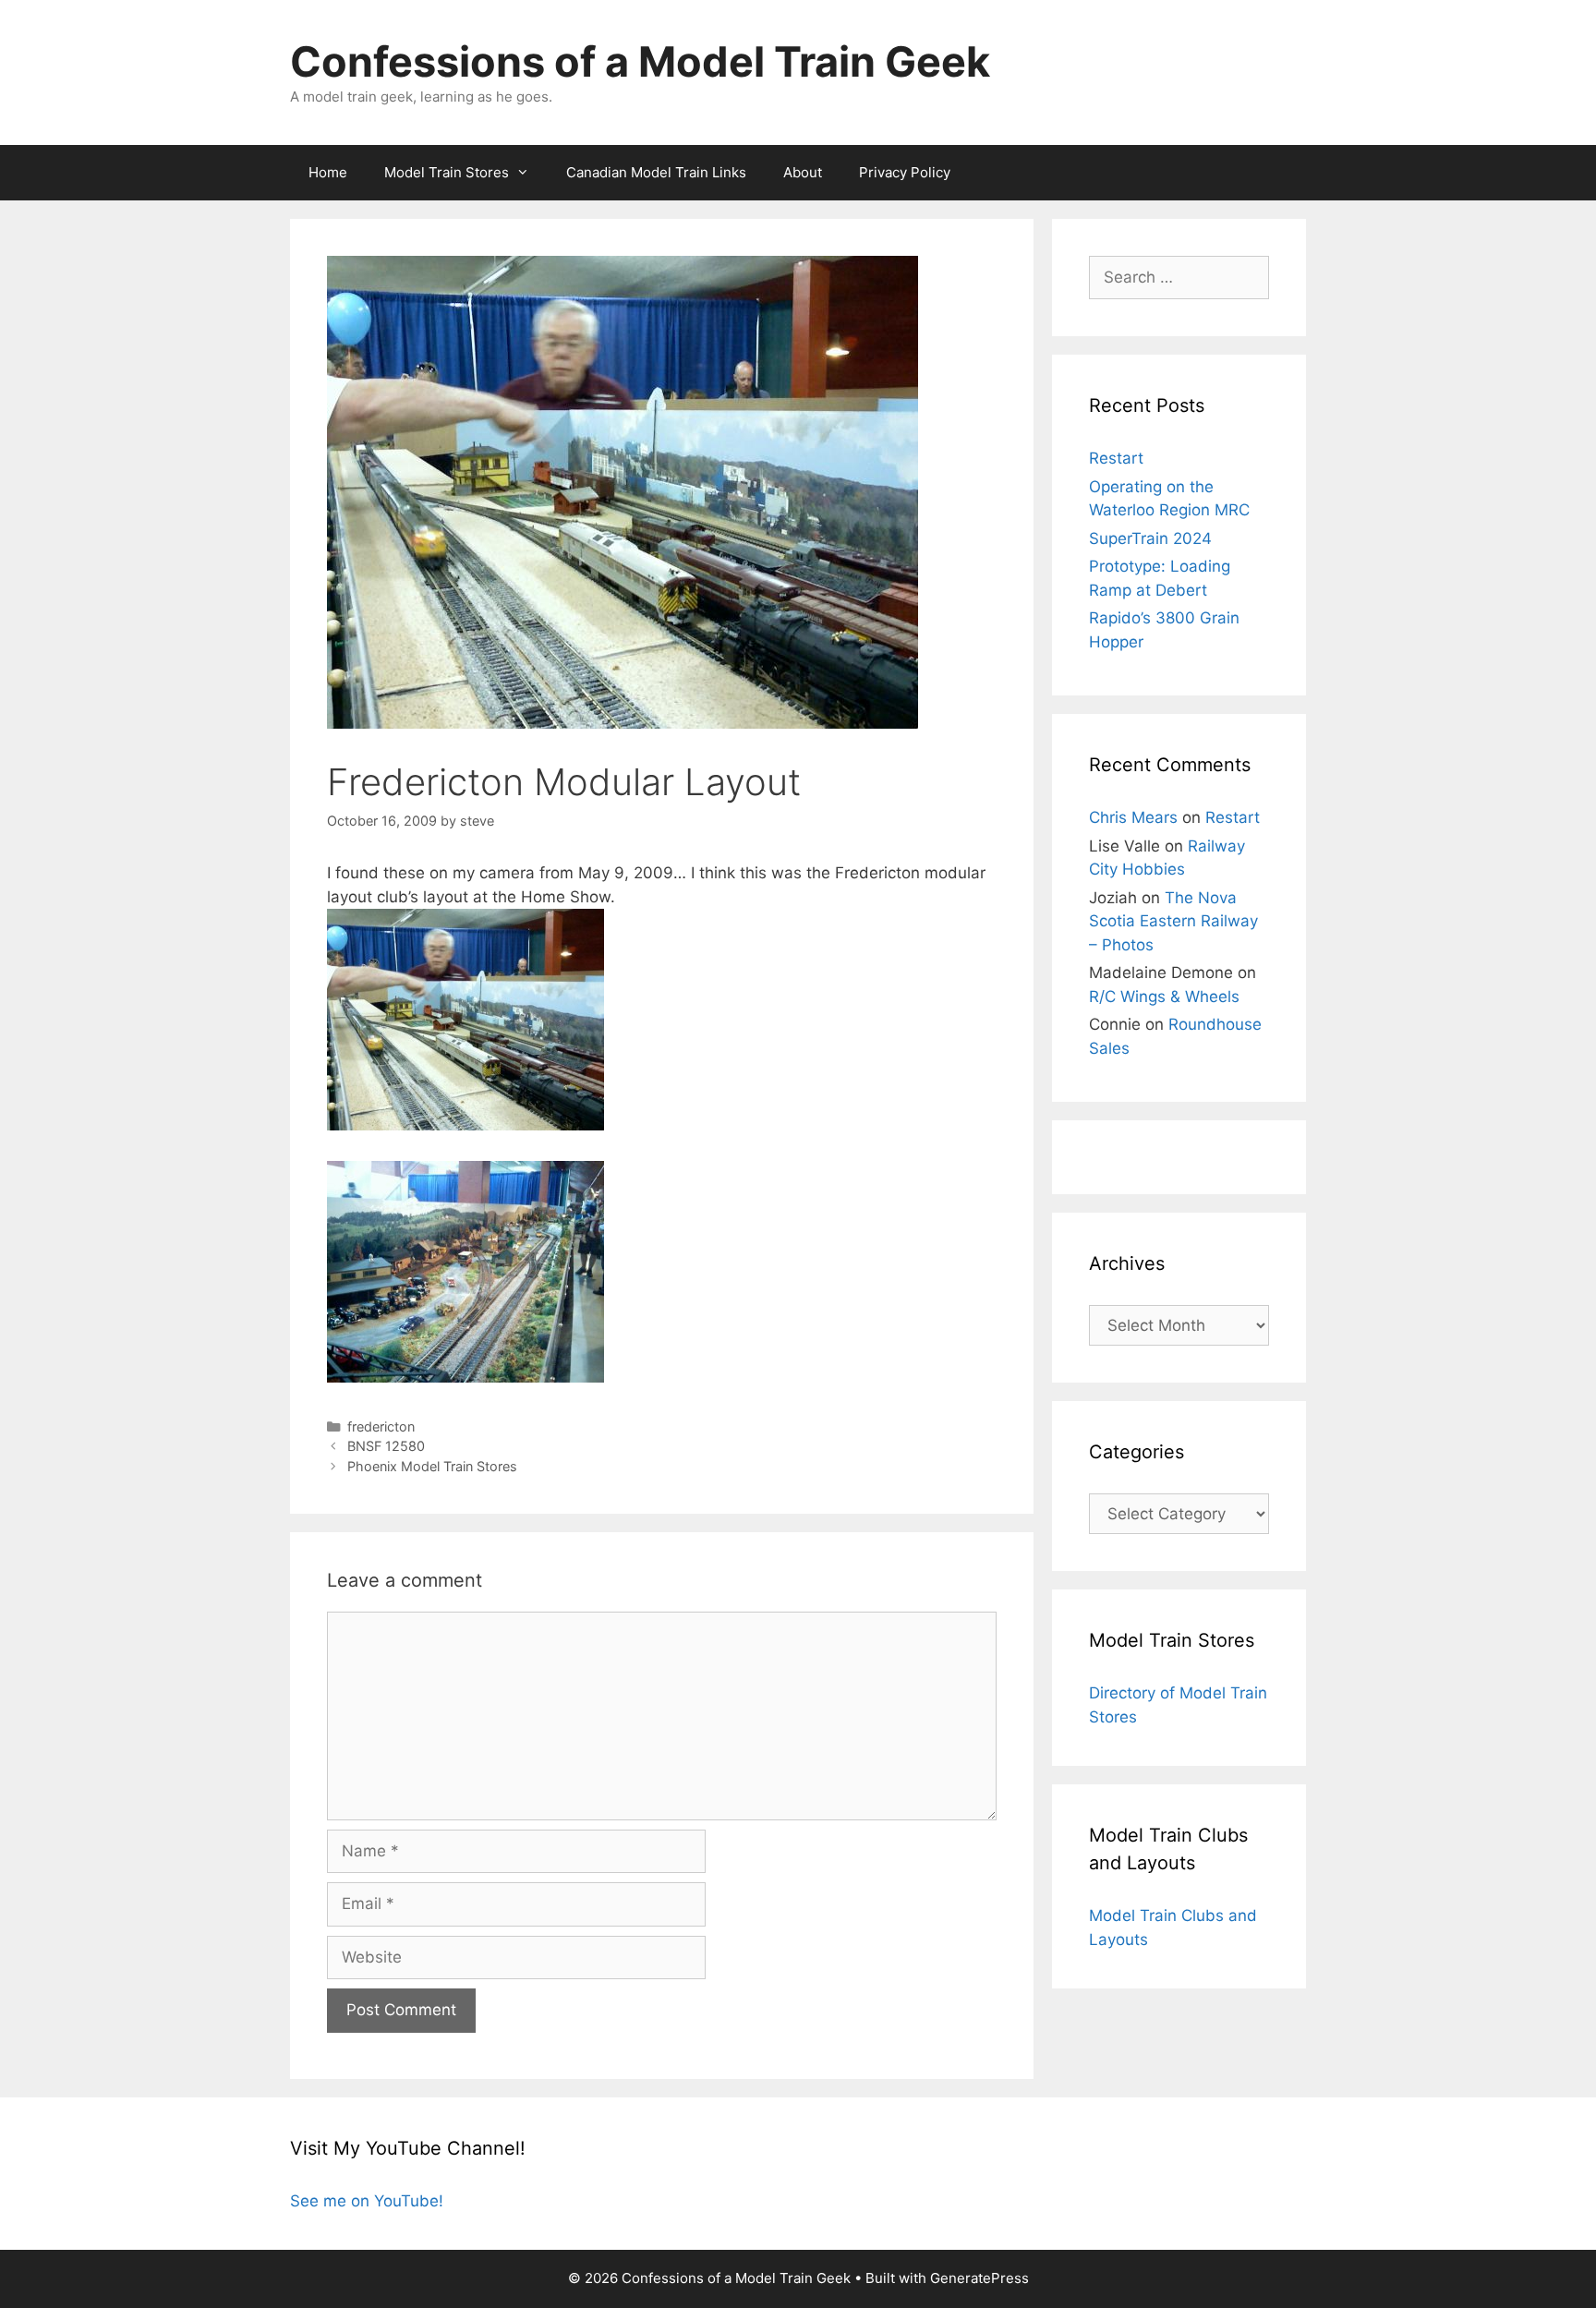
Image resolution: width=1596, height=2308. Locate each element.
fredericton (381, 1426)
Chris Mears (1133, 817)
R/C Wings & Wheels (1164, 997)
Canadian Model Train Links (656, 172)
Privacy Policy (905, 172)
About (803, 172)
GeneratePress (979, 2278)
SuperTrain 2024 (1150, 538)
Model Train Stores (447, 172)
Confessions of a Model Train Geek (640, 61)
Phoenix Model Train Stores (432, 1466)
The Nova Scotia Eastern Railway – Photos (1173, 921)
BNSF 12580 (386, 1446)
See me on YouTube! (367, 2201)
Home (328, 172)
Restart (1116, 458)
